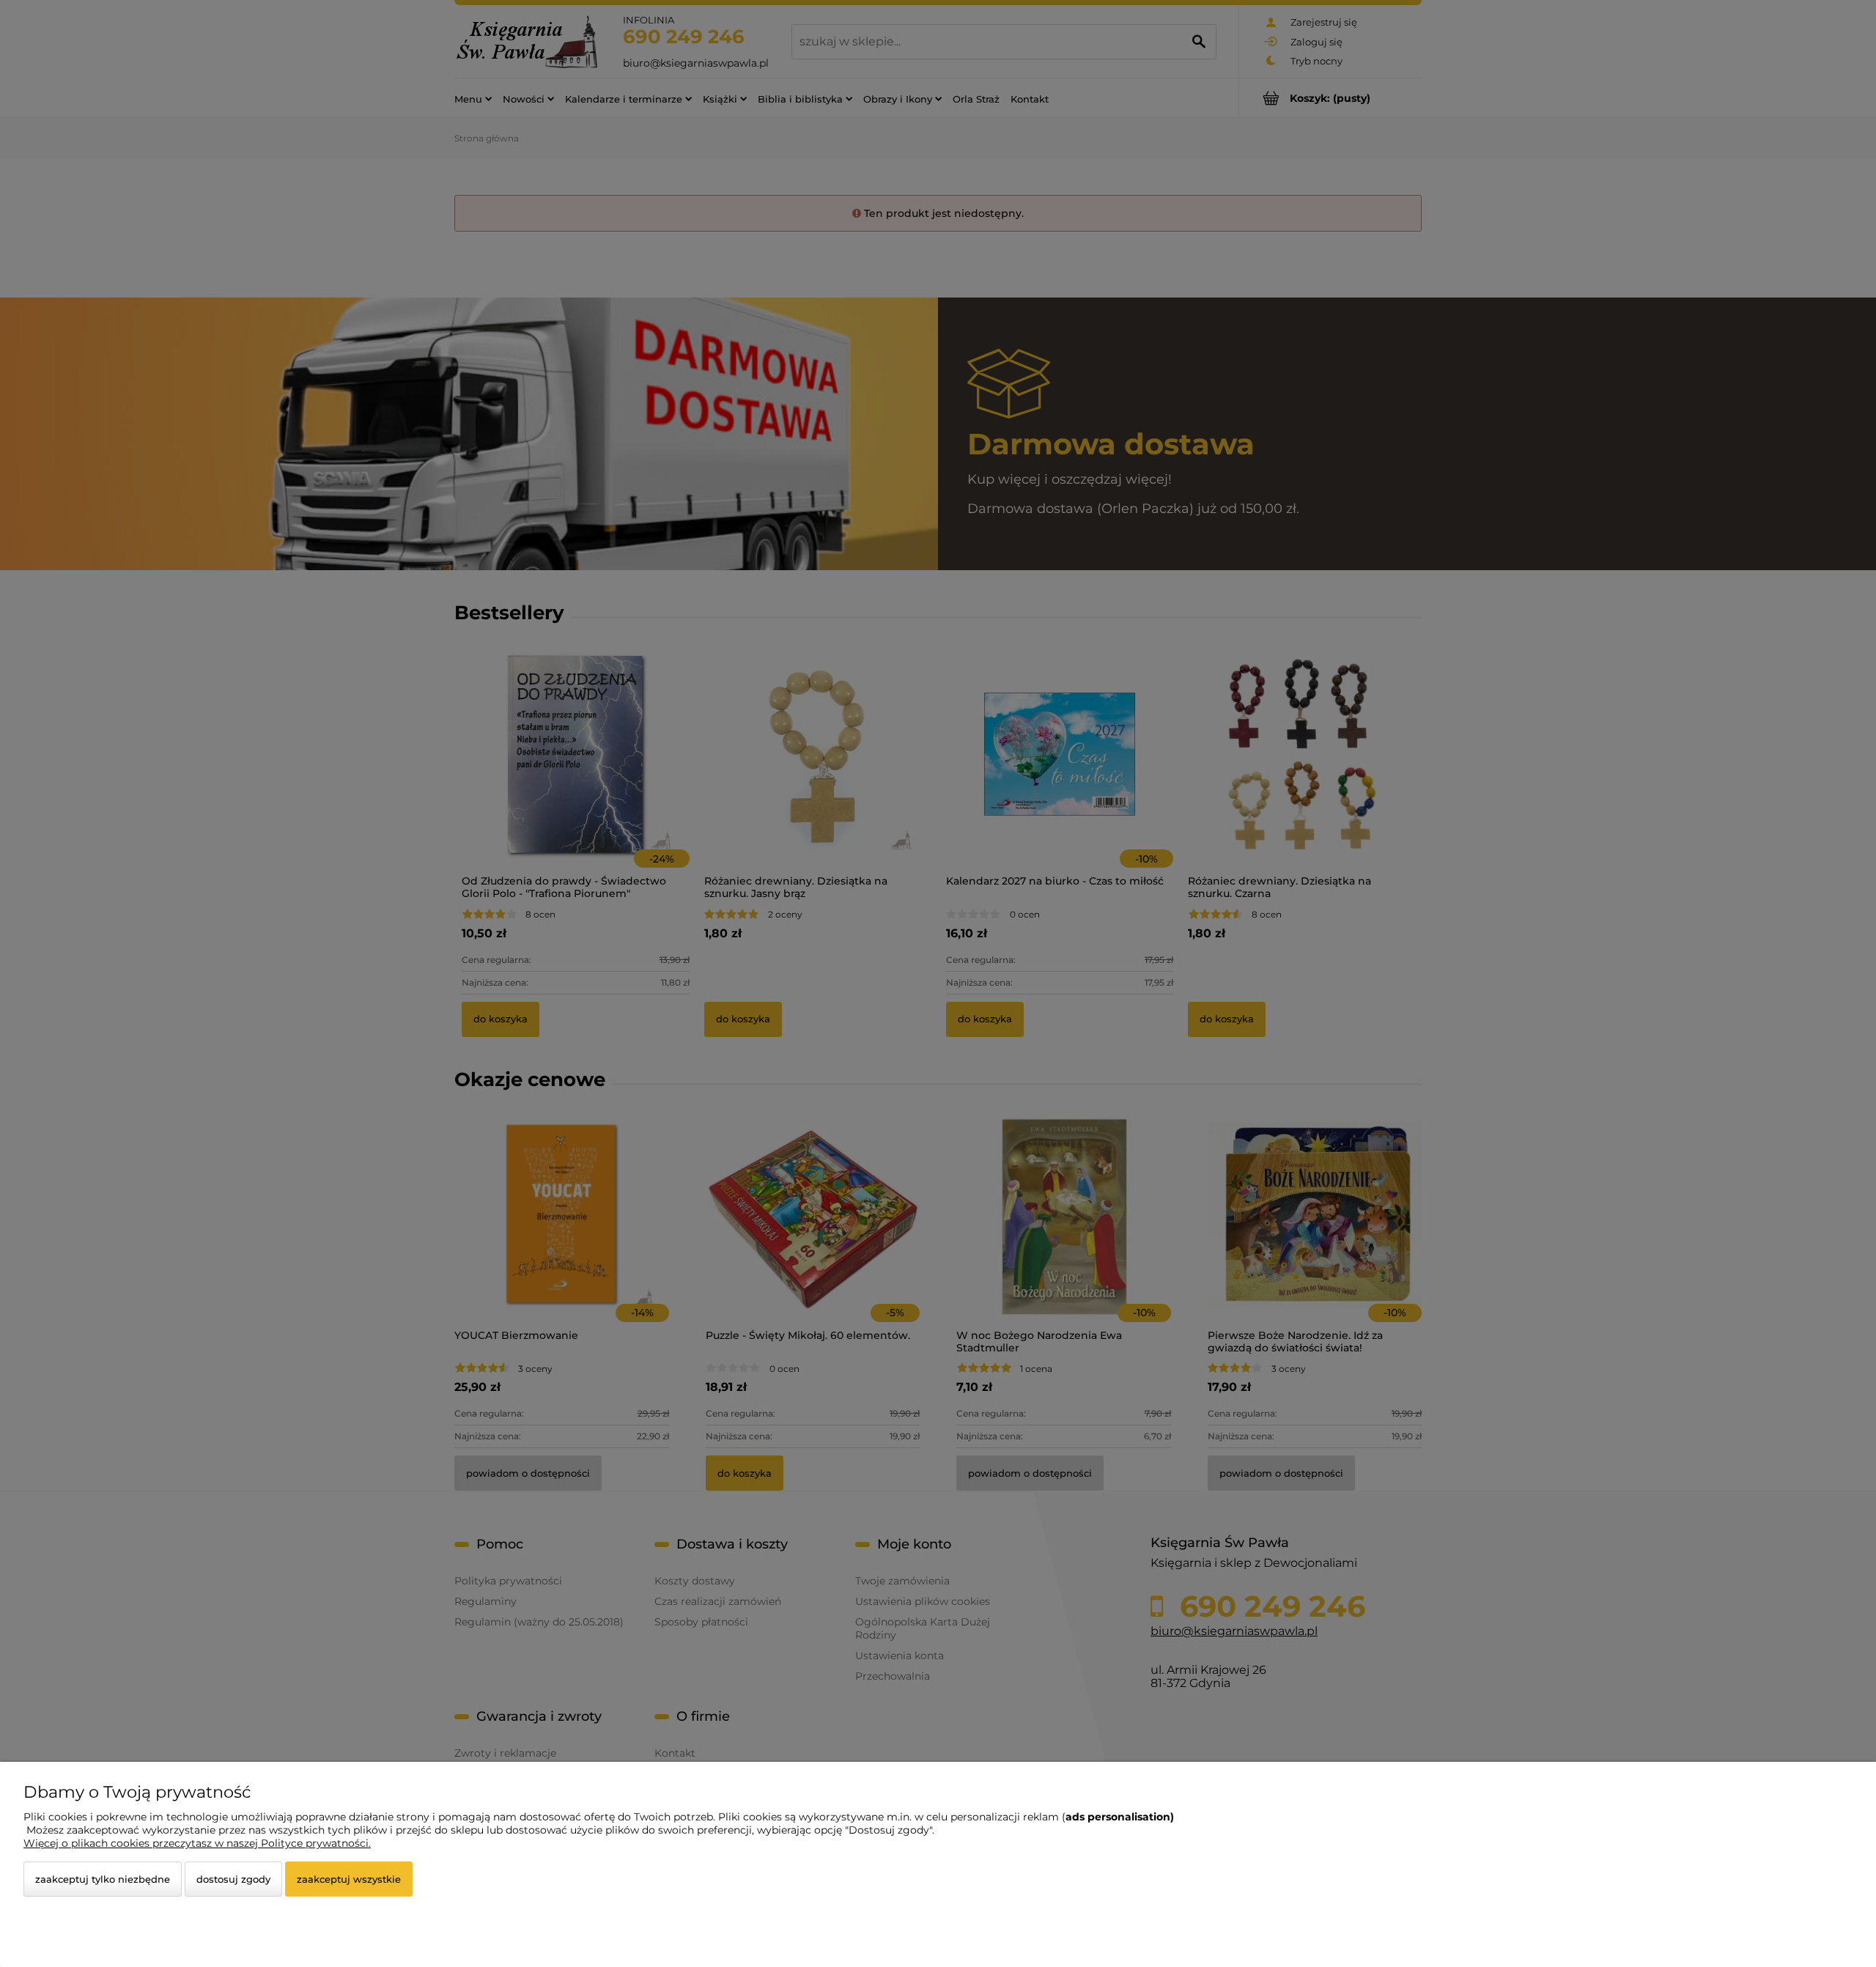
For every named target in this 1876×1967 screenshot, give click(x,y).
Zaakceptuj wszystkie (349, 1879)
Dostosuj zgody (233, 1879)
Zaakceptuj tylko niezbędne (103, 1879)
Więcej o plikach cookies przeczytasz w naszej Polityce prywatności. (197, 1843)
